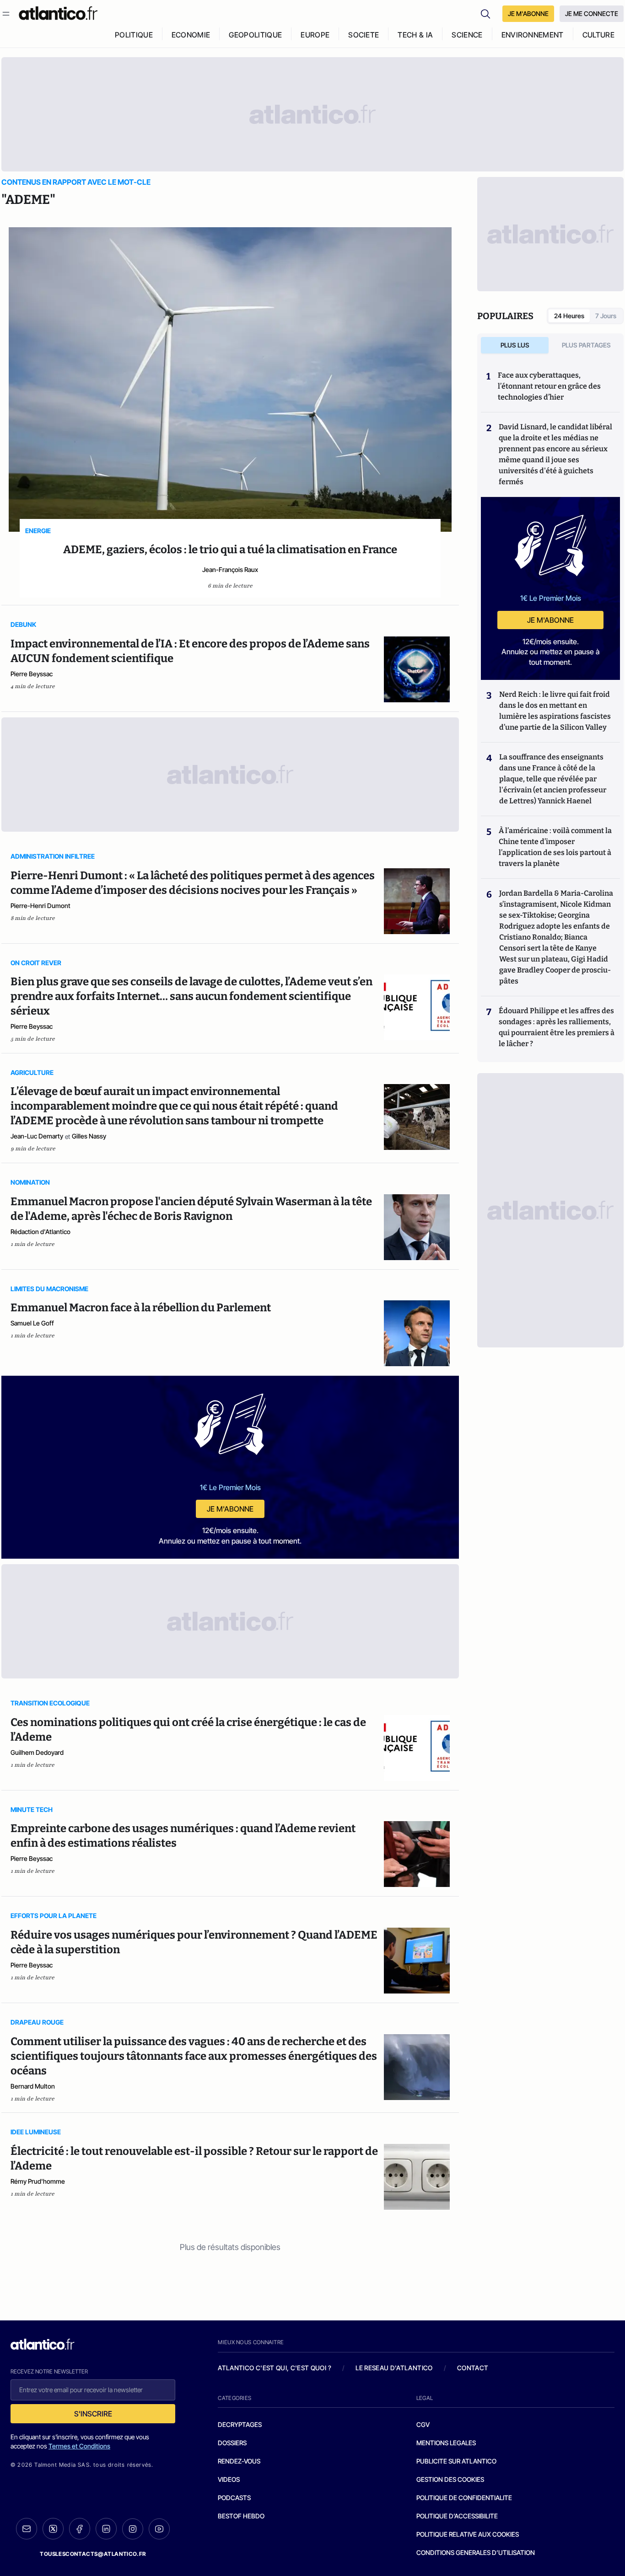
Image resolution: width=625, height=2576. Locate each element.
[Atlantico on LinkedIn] (106, 2529)
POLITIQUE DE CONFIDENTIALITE (464, 2498)
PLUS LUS (515, 345)
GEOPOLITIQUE (255, 35)
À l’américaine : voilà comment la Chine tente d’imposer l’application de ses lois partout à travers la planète (555, 847)
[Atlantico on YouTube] (159, 2529)
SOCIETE (364, 35)
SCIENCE (467, 35)
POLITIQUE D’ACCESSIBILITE (457, 2516)
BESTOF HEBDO (241, 2516)
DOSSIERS (232, 2443)
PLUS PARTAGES (586, 345)
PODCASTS (234, 2498)
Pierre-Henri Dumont (40, 906)
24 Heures (569, 316)
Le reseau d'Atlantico (394, 2368)
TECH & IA (415, 35)
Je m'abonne (230, 1509)
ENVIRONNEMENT (533, 35)
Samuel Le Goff (32, 1323)
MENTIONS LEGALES (446, 2443)
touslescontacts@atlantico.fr (93, 2554)
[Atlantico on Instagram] (133, 2529)
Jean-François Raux (230, 569)
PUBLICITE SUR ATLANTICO (456, 2461)
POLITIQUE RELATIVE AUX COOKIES (468, 2534)
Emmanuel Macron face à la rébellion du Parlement (141, 1308)
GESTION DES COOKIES (450, 2479)
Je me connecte (592, 13)
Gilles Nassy (89, 1136)
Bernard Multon (33, 2086)
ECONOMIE (191, 35)
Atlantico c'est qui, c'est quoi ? (275, 2368)
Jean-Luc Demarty (37, 1136)
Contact (473, 2368)
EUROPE (315, 35)
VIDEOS (229, 2479)
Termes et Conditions (79, 2446)
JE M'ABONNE (528, 13)
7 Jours (606, 316)
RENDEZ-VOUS (239, 2461)
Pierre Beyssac (32, 674)
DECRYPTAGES (240, 2424)
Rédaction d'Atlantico (40, 1232)
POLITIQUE (134, 35)
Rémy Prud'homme (38, 2181)
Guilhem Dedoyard (37, 1752)
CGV (423, 2424)
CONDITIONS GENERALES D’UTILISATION (476, 2552)
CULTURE (598, 35)
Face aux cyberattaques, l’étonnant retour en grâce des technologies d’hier (549, 386)
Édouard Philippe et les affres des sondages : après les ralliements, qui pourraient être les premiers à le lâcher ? (557, 1027)
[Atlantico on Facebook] (80, 2529)
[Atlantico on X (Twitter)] (53, 2529)
